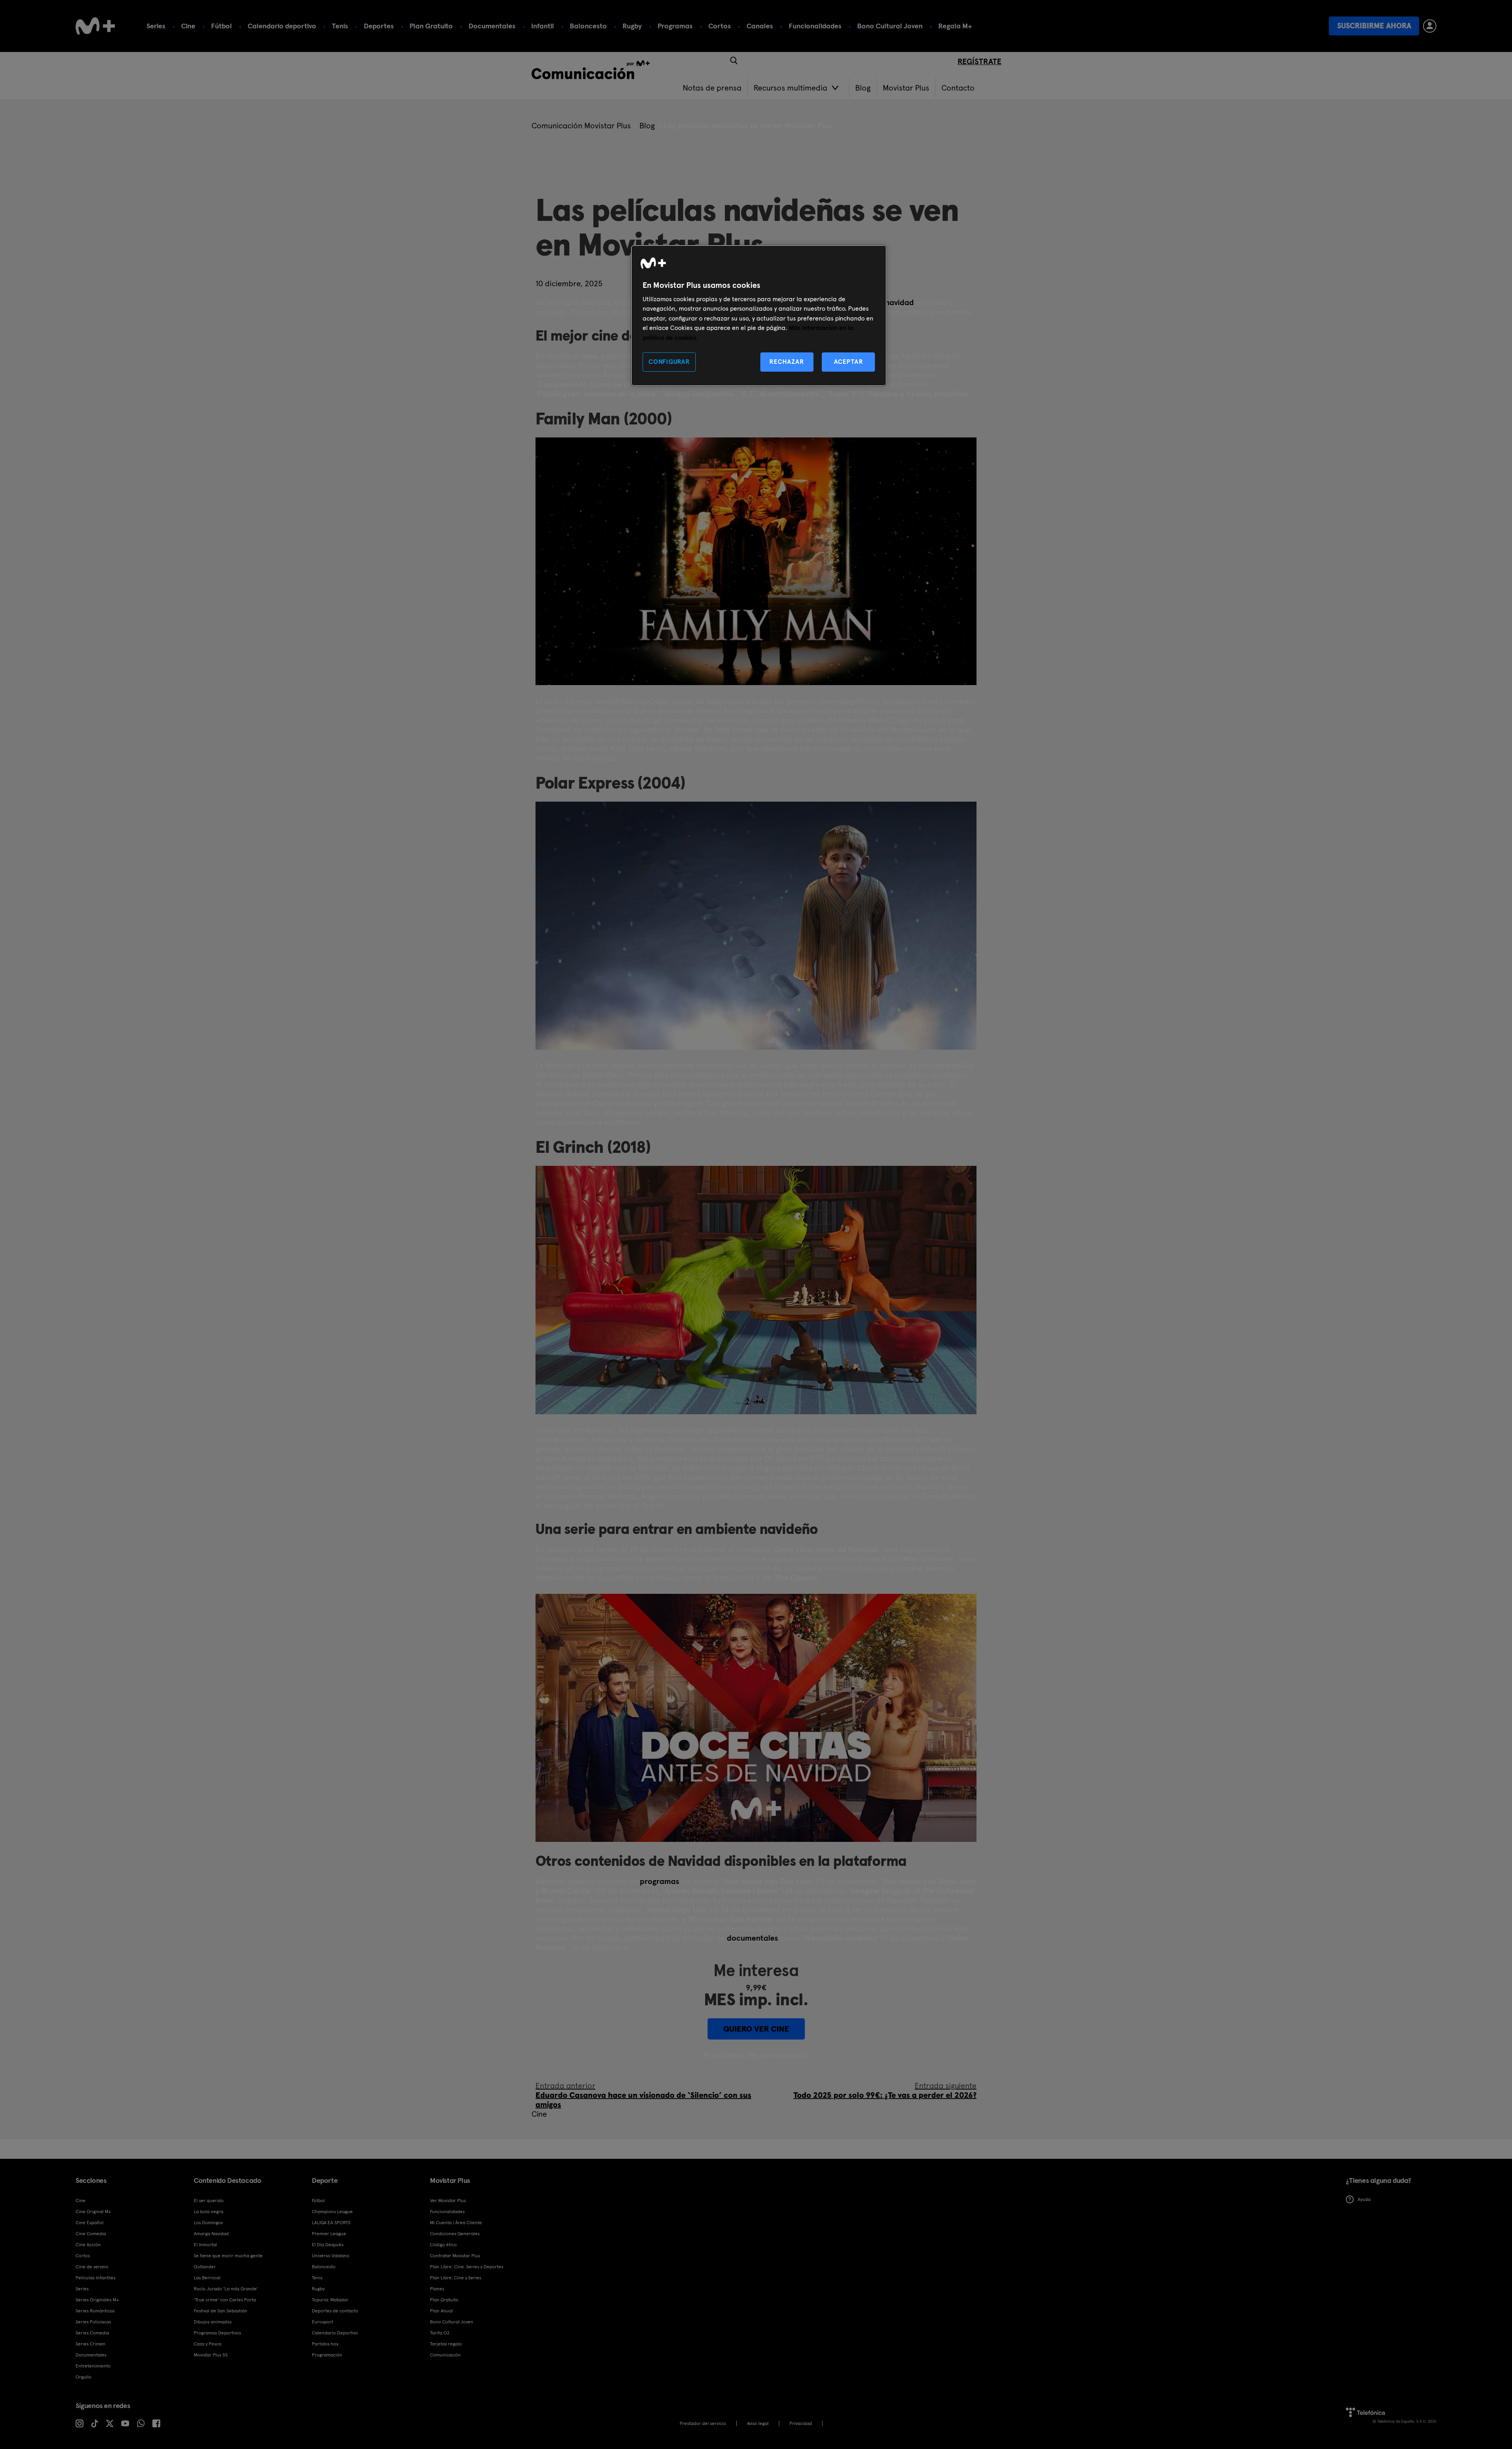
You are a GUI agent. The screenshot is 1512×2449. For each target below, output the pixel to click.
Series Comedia (92, 2333)
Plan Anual (441, 2311)
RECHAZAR (787, 362)
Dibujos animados (213, 2322)
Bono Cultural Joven (890, 26)
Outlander (205, 2267)
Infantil (543, 26)
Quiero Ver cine (756, 2029)
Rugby (632, 26)
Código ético (443, 2245)
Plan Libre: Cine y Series (456, 2278)
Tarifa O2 (440, 2333)
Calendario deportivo (282, 26)
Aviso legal (758, 2423)
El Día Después (328, 2245)
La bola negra (208, 2212)
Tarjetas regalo (446, 2344)
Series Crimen (91, 2344)
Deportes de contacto (335, 2311)
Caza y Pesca (208, 2344)
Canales (760, 26)
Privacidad (801, 2423)
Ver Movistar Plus (448, 2201)
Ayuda (1364, 2199)
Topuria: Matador (330, 2300)
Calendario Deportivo (335, 2333)
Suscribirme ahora (1374, 26)
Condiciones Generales (455, 2234)
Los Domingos (208, 2223)
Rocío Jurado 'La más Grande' (226, 2289)
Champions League (332, 2212)
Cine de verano (92, 2267)
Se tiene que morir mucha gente (228, 2256)
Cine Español (90, 2223)
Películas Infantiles (95, 2278)
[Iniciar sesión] (1430, 26)
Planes (437, 2289)
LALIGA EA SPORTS (331, 2223)
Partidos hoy (325, 2344)
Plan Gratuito (431, 26)
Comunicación (445, 2355)
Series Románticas (95, 2311)
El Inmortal (205, 2245)
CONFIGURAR (669, 362)
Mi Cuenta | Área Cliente (456, 2223)
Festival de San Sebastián (220, 2311)
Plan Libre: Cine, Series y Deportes (467, 2267)
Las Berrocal (207, 2278)
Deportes (379, 26)
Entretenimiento (93, 2366)
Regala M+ (955, 26)
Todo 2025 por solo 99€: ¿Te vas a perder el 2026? (885, 2090)
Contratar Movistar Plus (455, 2256)
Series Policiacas (93, 2322)
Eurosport (322, 2322)
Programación (327, 2355)
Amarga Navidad (211, 2234)
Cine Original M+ (93, 2212)
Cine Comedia (91, 2234)
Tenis (340, 26)
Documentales (492, 26)
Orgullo (83, 2377)
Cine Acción (88, 2245)
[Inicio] (95, 26)
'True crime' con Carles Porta (225, 2300)
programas (660, 1881)
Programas (675, 26)
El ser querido (209, 2201)
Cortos (720, 26)
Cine (188, 26)
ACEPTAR (849, 362)
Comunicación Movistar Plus (581, 126)
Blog (647, 126)
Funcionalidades (815, 26)
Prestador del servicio (703, 2423)
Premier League (329, 2234)
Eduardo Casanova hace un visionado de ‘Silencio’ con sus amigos (643, 2095)
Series (156, 26)
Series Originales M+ (97, 2300)
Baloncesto (588, 26)
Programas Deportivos (217, 2333)
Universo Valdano (331, 2256)
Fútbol (221, 26)
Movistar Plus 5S (211, 2355)
